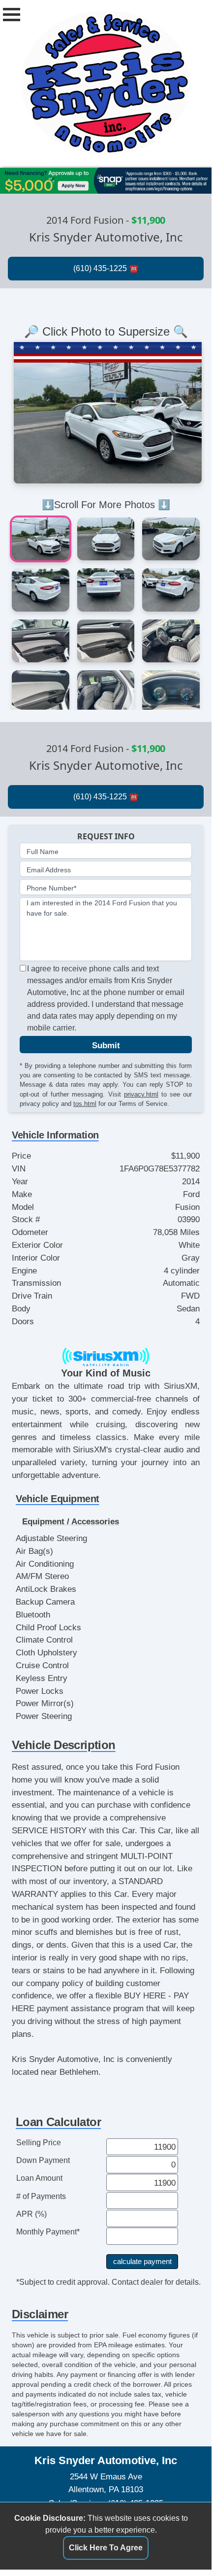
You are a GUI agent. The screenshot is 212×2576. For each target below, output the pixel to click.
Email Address (49, 870)
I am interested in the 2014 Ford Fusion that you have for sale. (102, 908)
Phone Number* (51, 888)
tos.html (85, 1104)
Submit (106, 1045)
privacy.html (141, 1094)
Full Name (43, 852)
